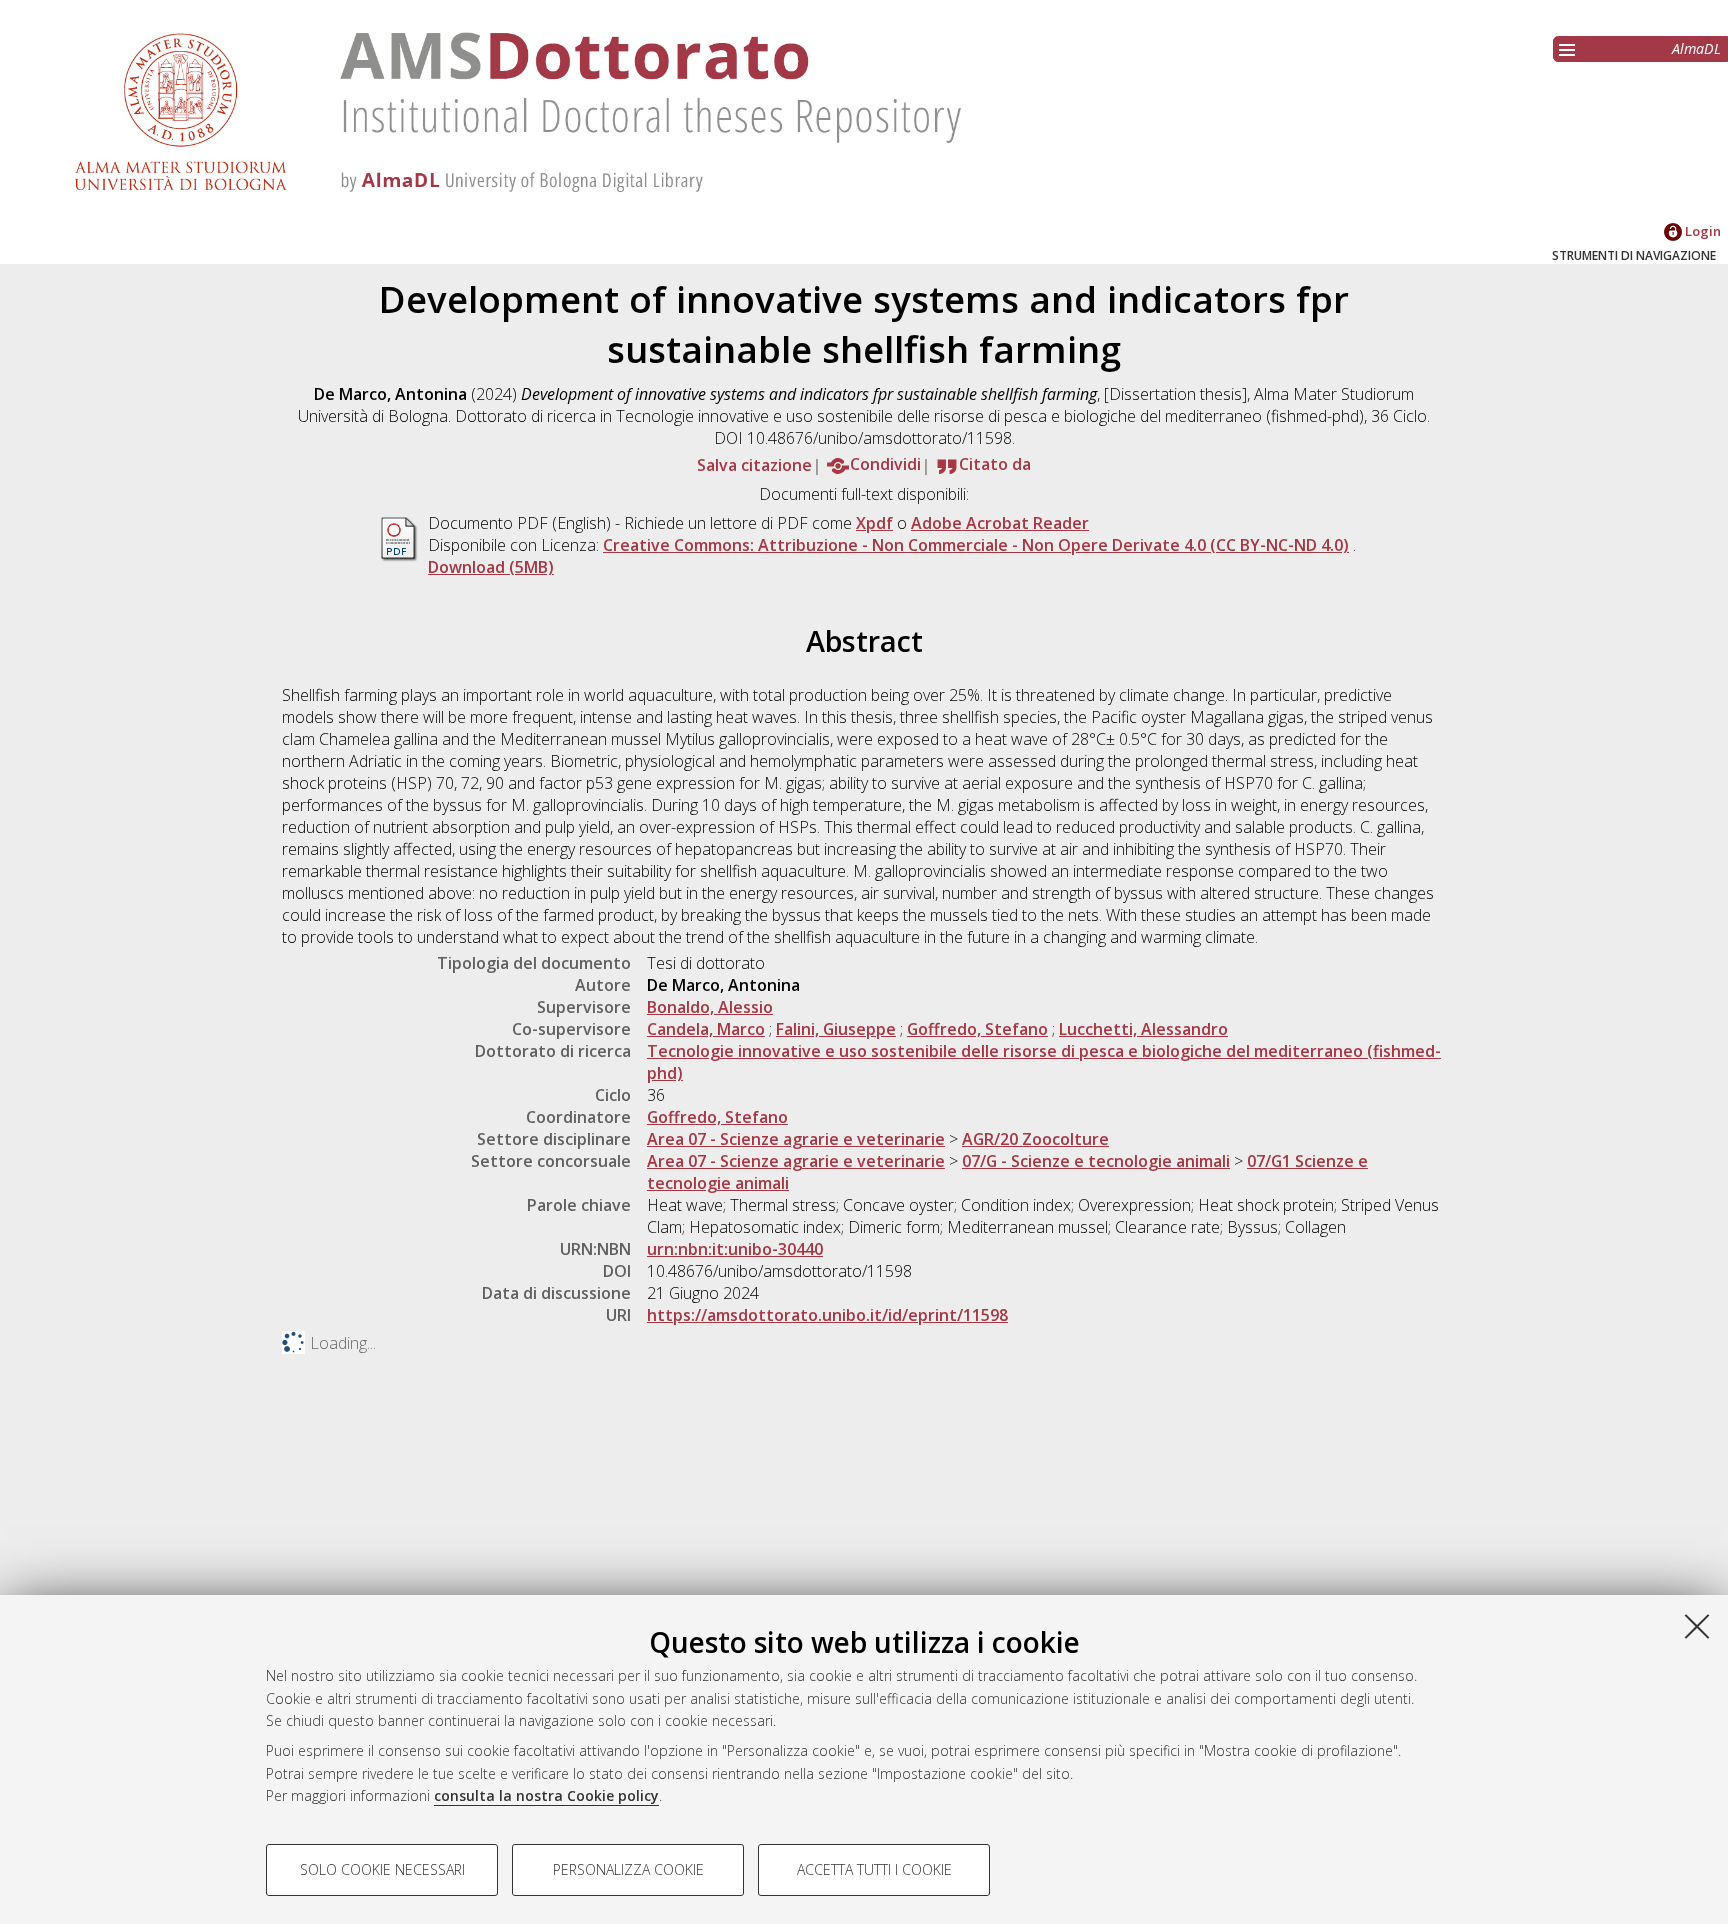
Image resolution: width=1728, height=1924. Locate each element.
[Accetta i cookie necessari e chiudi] (1697, 1626)
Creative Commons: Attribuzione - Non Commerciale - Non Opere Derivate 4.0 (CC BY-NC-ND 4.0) (976, 545)
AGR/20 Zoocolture (1035, 1139)
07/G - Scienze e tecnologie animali (1096, 1161)
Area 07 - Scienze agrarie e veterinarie (796, 1139)
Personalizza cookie (628, 1869)
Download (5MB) (491, 567)
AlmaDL (1696, 48)
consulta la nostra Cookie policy (546, 1795)
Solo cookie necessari (382, 1869)
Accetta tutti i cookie (874, 1869)
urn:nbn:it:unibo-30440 (735, 1249)
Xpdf (874, 523)
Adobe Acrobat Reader (1000, 523)
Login (1701, 231)
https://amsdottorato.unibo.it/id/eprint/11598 (827, 1315)
